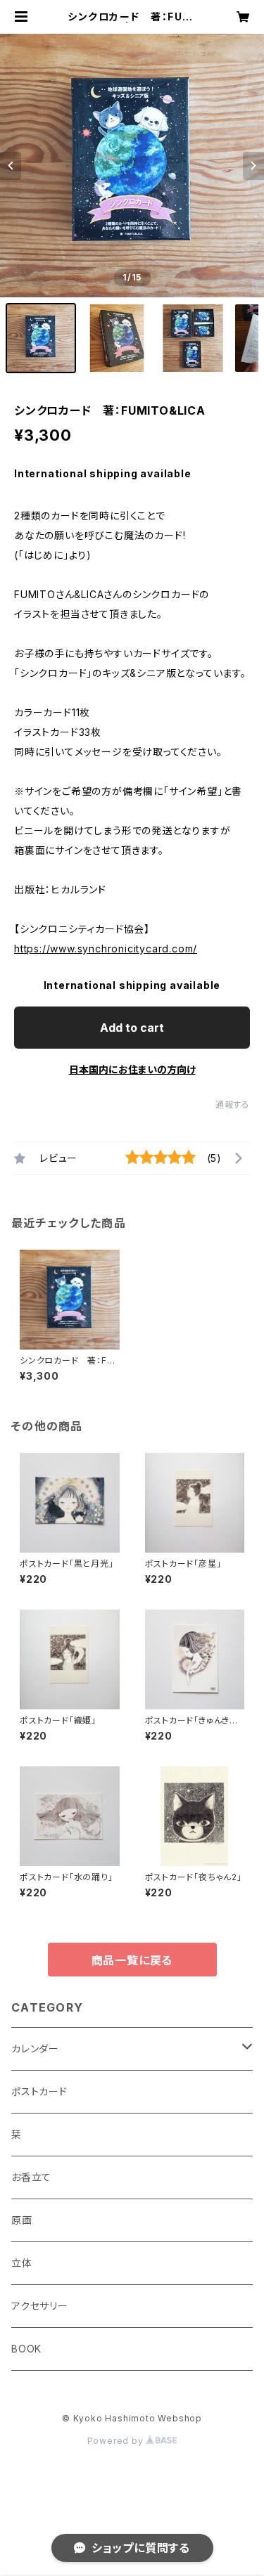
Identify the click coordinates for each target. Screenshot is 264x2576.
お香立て (31, 2177)
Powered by (117, 2441)
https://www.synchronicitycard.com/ (106, 949)
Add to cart (132, 1028)
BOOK (26, 2349)
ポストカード (39, 2091)
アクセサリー (40, 2306)
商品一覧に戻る (132, 1960)
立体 (22, 2263)
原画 (22, 2220)
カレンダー (35, 2048)
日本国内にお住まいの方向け (132, 1069)
